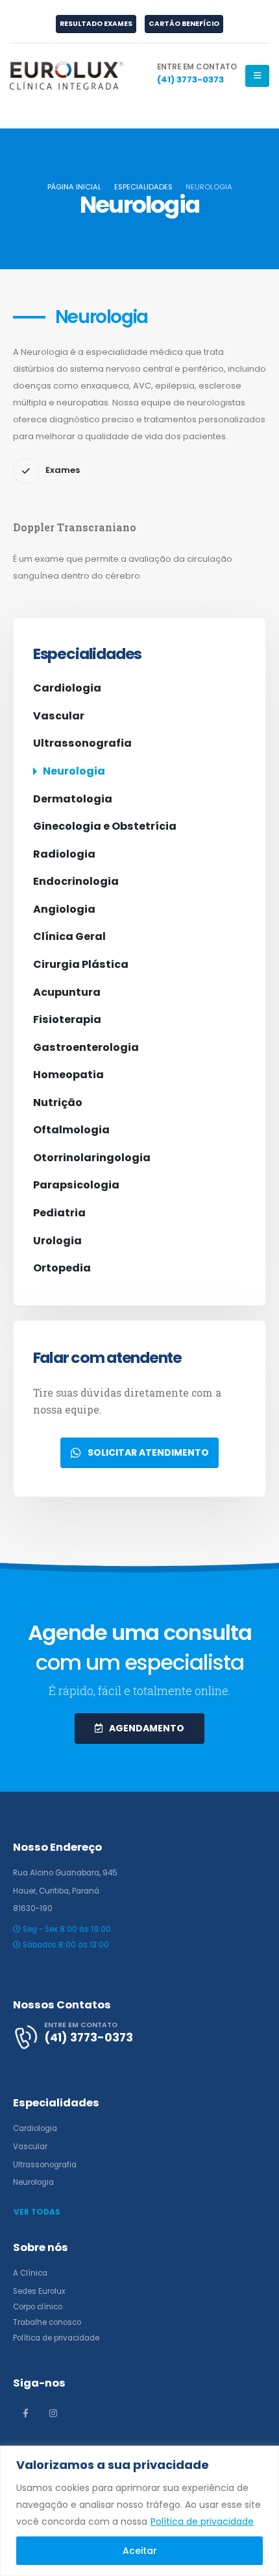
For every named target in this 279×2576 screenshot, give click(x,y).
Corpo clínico (38, 2307)
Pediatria (59, 1213)
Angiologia (64, 909)
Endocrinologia (76, 881)
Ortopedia (62, 1268)
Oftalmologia (71, 1130)
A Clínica (30, 2273)
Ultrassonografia (82, 743)
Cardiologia (67, 688)
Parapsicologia (76, 1185)
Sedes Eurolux (39, 2291)
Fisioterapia (67, 1019)
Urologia (57, 1241)
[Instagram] (53, 2413)
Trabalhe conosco (47, 2322)
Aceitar (140, 2551)
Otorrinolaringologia (92, 1158)
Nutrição (58, 1102)
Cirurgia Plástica (81, 964)
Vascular (59, 716)
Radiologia (64, 854)
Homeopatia (68, 1075)
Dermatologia (73, 799)
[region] (139, 2511)
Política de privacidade (202, 2522)
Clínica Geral (69, 936)
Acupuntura (67, 992)
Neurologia (74, 771)
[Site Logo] (67, 76)
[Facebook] (25, 2413)
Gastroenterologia (86, 1047)
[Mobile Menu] (257, 76)
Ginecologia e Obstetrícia (105, 826)
